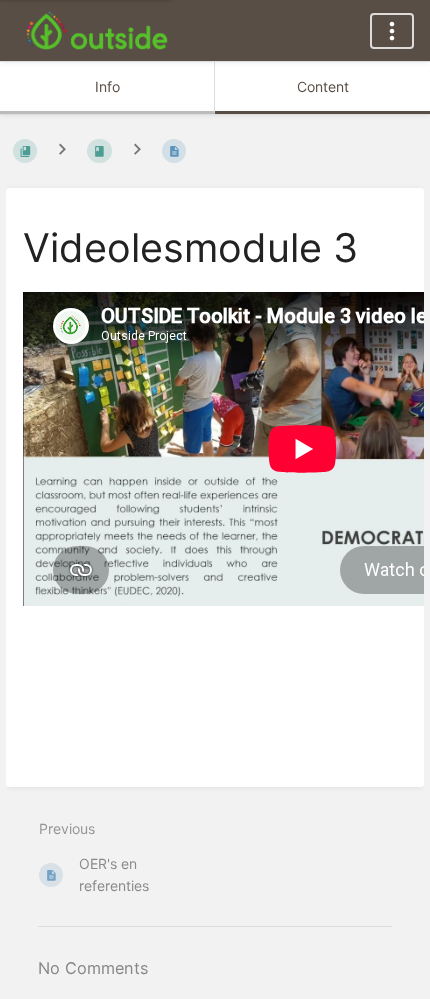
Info (107, 86)
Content (323, 86)
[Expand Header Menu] (392, 31)
